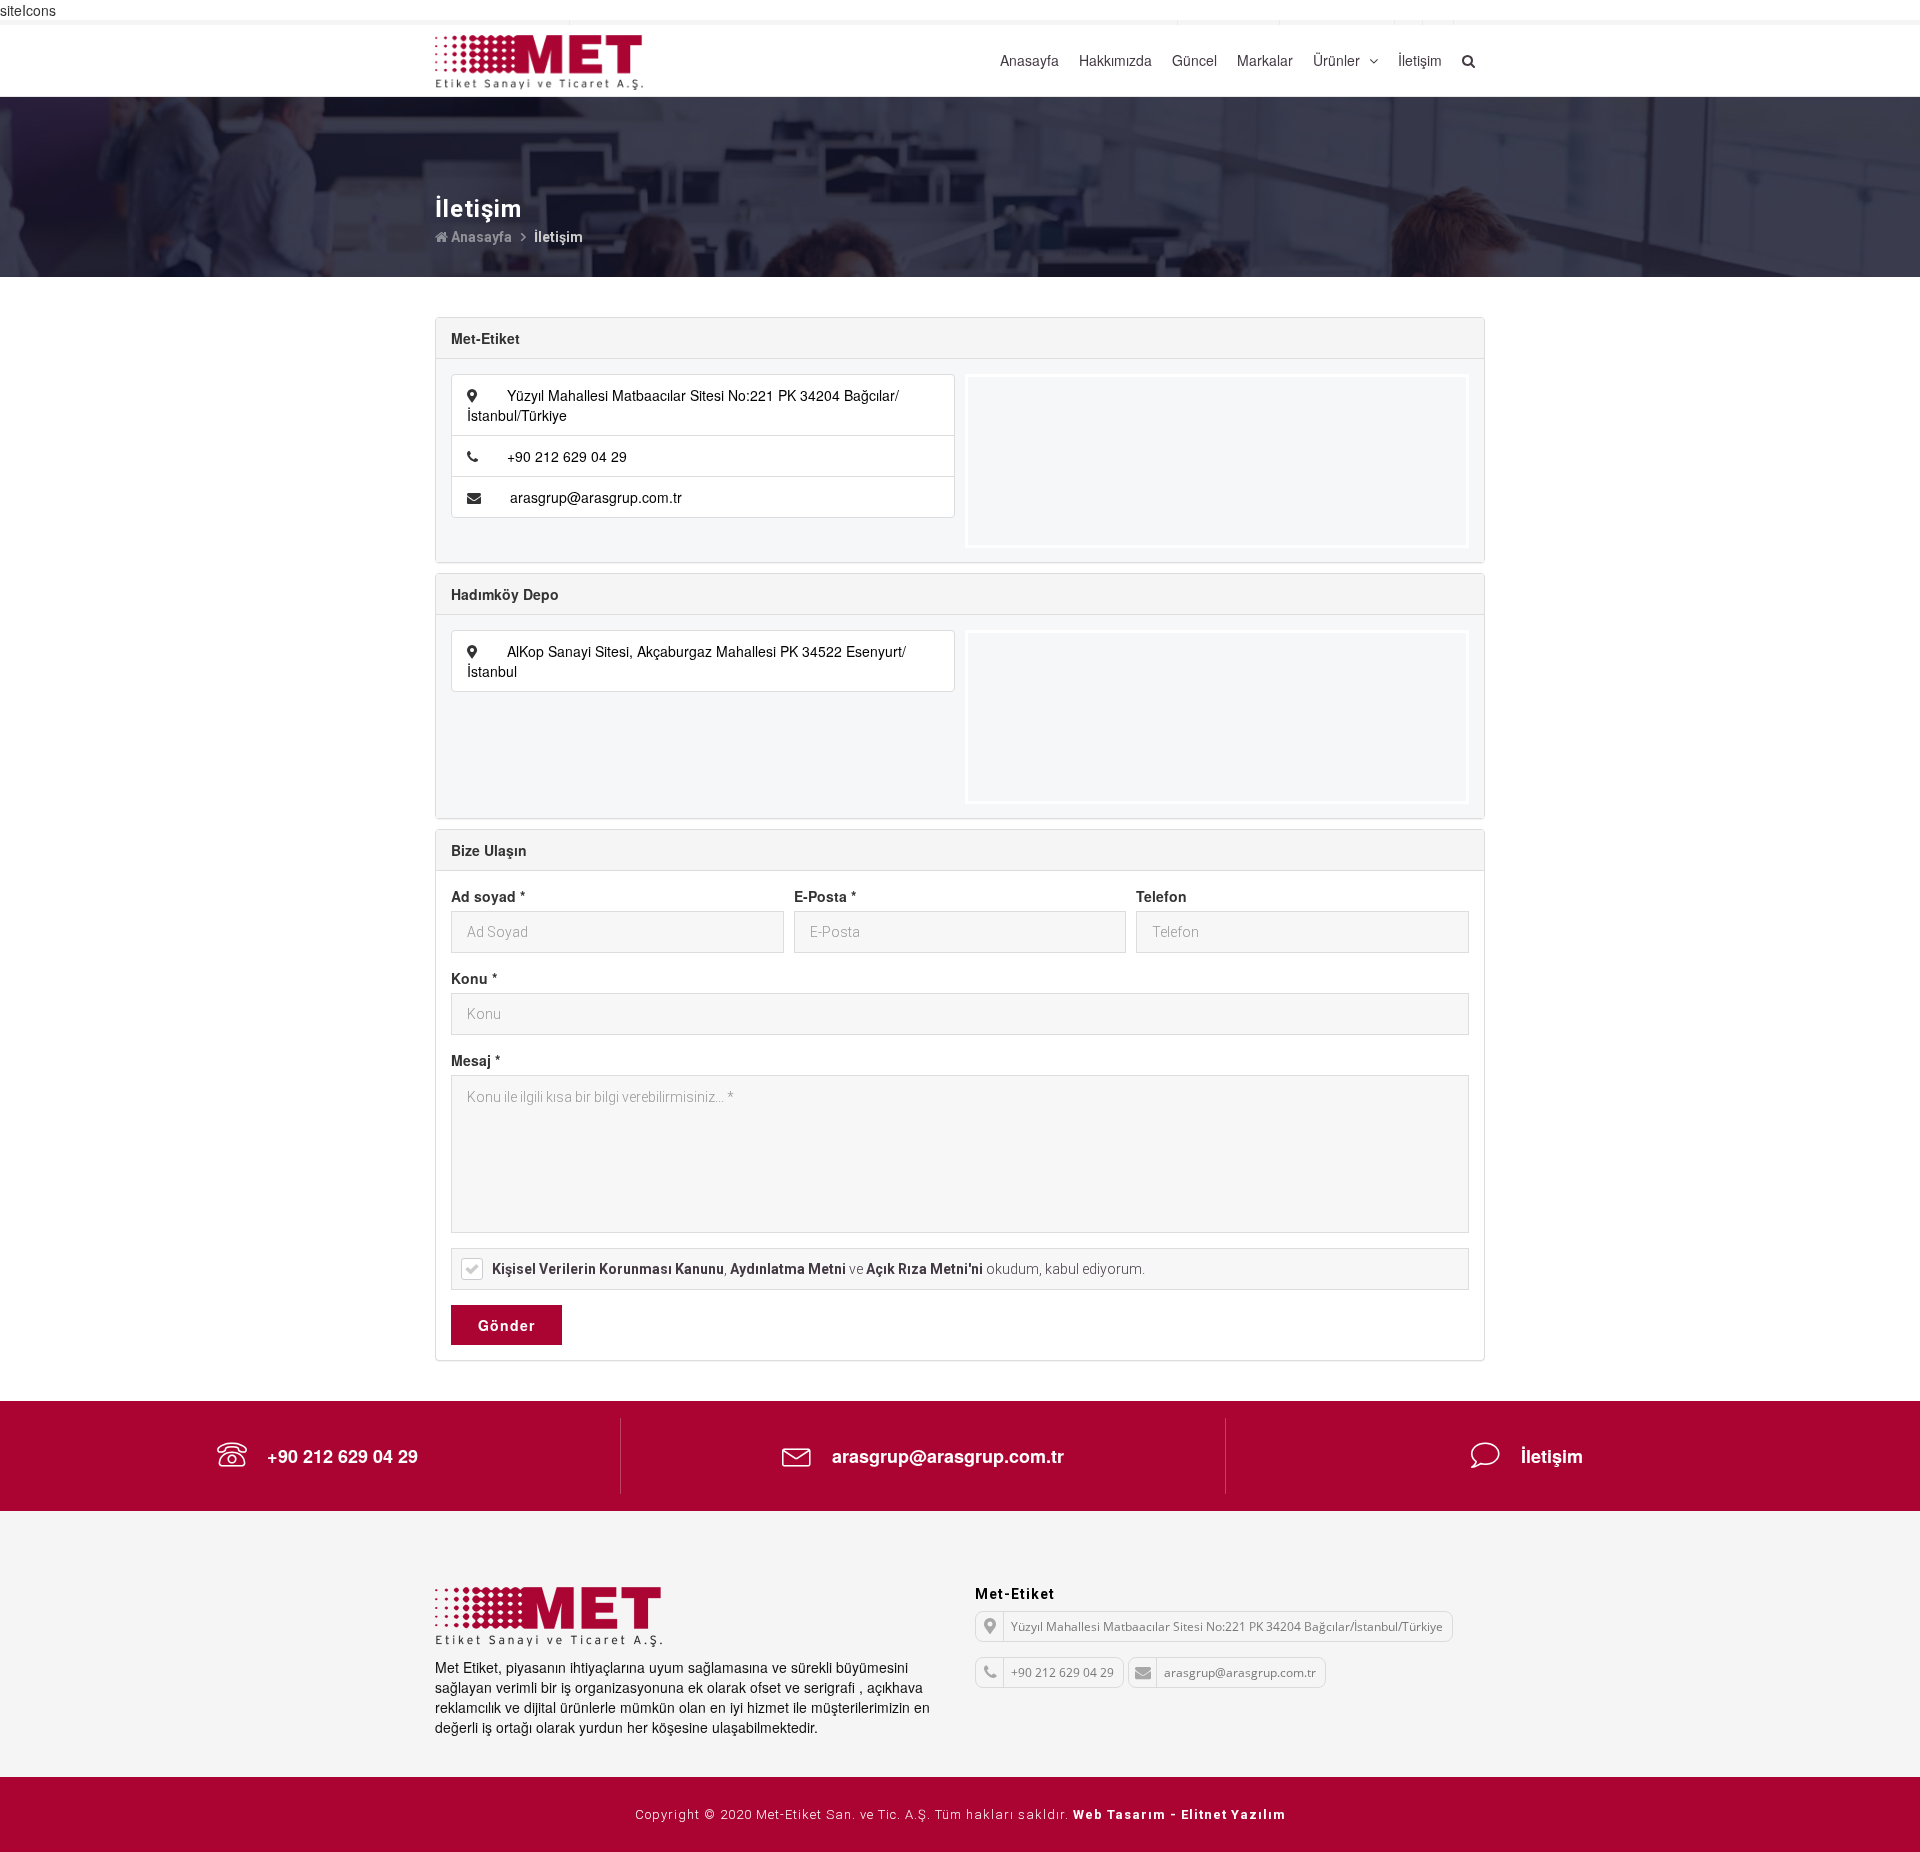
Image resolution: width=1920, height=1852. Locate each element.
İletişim (1420, 60)
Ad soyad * (488, 896)
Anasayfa (1029, 60)
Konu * (474, 978)
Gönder (506, 1325)
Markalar (1265, 60)
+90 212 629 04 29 (567, 456)
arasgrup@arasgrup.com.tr (596, 497)
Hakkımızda (1115, 60)
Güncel (1194, 60)
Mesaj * (475, 1060)
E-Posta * (825, 896)
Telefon (1161, 896)
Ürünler (1338, 60)
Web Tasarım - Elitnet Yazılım (1179, 1814)
